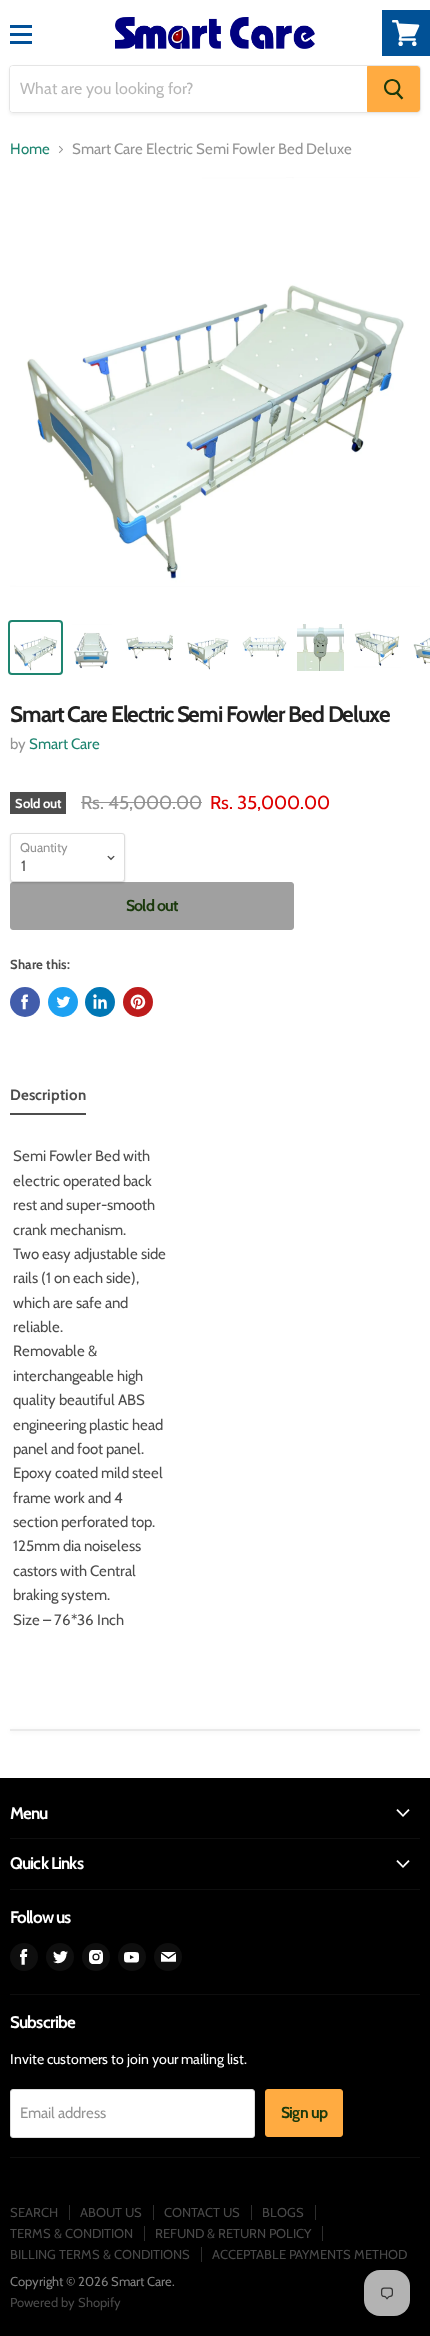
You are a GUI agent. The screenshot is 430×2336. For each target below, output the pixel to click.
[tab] (48, 1099)
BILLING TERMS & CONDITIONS (100, 2254)
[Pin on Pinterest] (138, 1002)
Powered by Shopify (65, 2302)
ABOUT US (111, 2212)
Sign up (304, 2112)
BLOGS (283, 2212)
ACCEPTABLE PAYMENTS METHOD (309, 2254)
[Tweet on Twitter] (63, 1002)
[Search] (393, 89)
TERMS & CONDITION (71, 2233)
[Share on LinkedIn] (100, 1002)
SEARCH (34, 2212)
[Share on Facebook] (25, 1002)
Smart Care (64, 744)
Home (30, 149)
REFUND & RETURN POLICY (233, 2233)
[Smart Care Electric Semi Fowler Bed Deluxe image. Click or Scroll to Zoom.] (215, 392)
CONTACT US (202, 2212)
